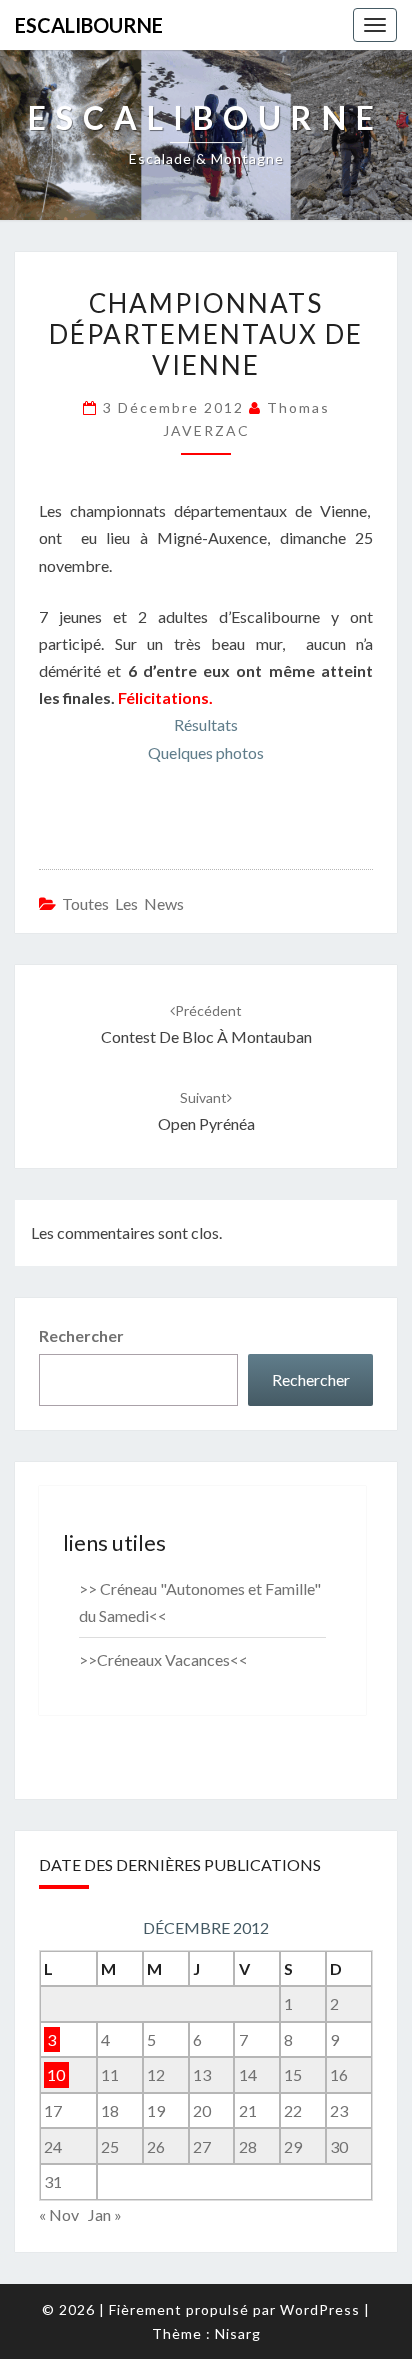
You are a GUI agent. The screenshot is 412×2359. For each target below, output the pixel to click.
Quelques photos (206, 752)
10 (56, 2074)
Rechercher (81, 1335)
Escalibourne (89, 25)
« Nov (59, 2214)
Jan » (105, 2214)
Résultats (206, 724)
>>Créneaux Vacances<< (163, 1659)
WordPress (320, 2309)
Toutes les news (123, 903)
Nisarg (238, 2333)
